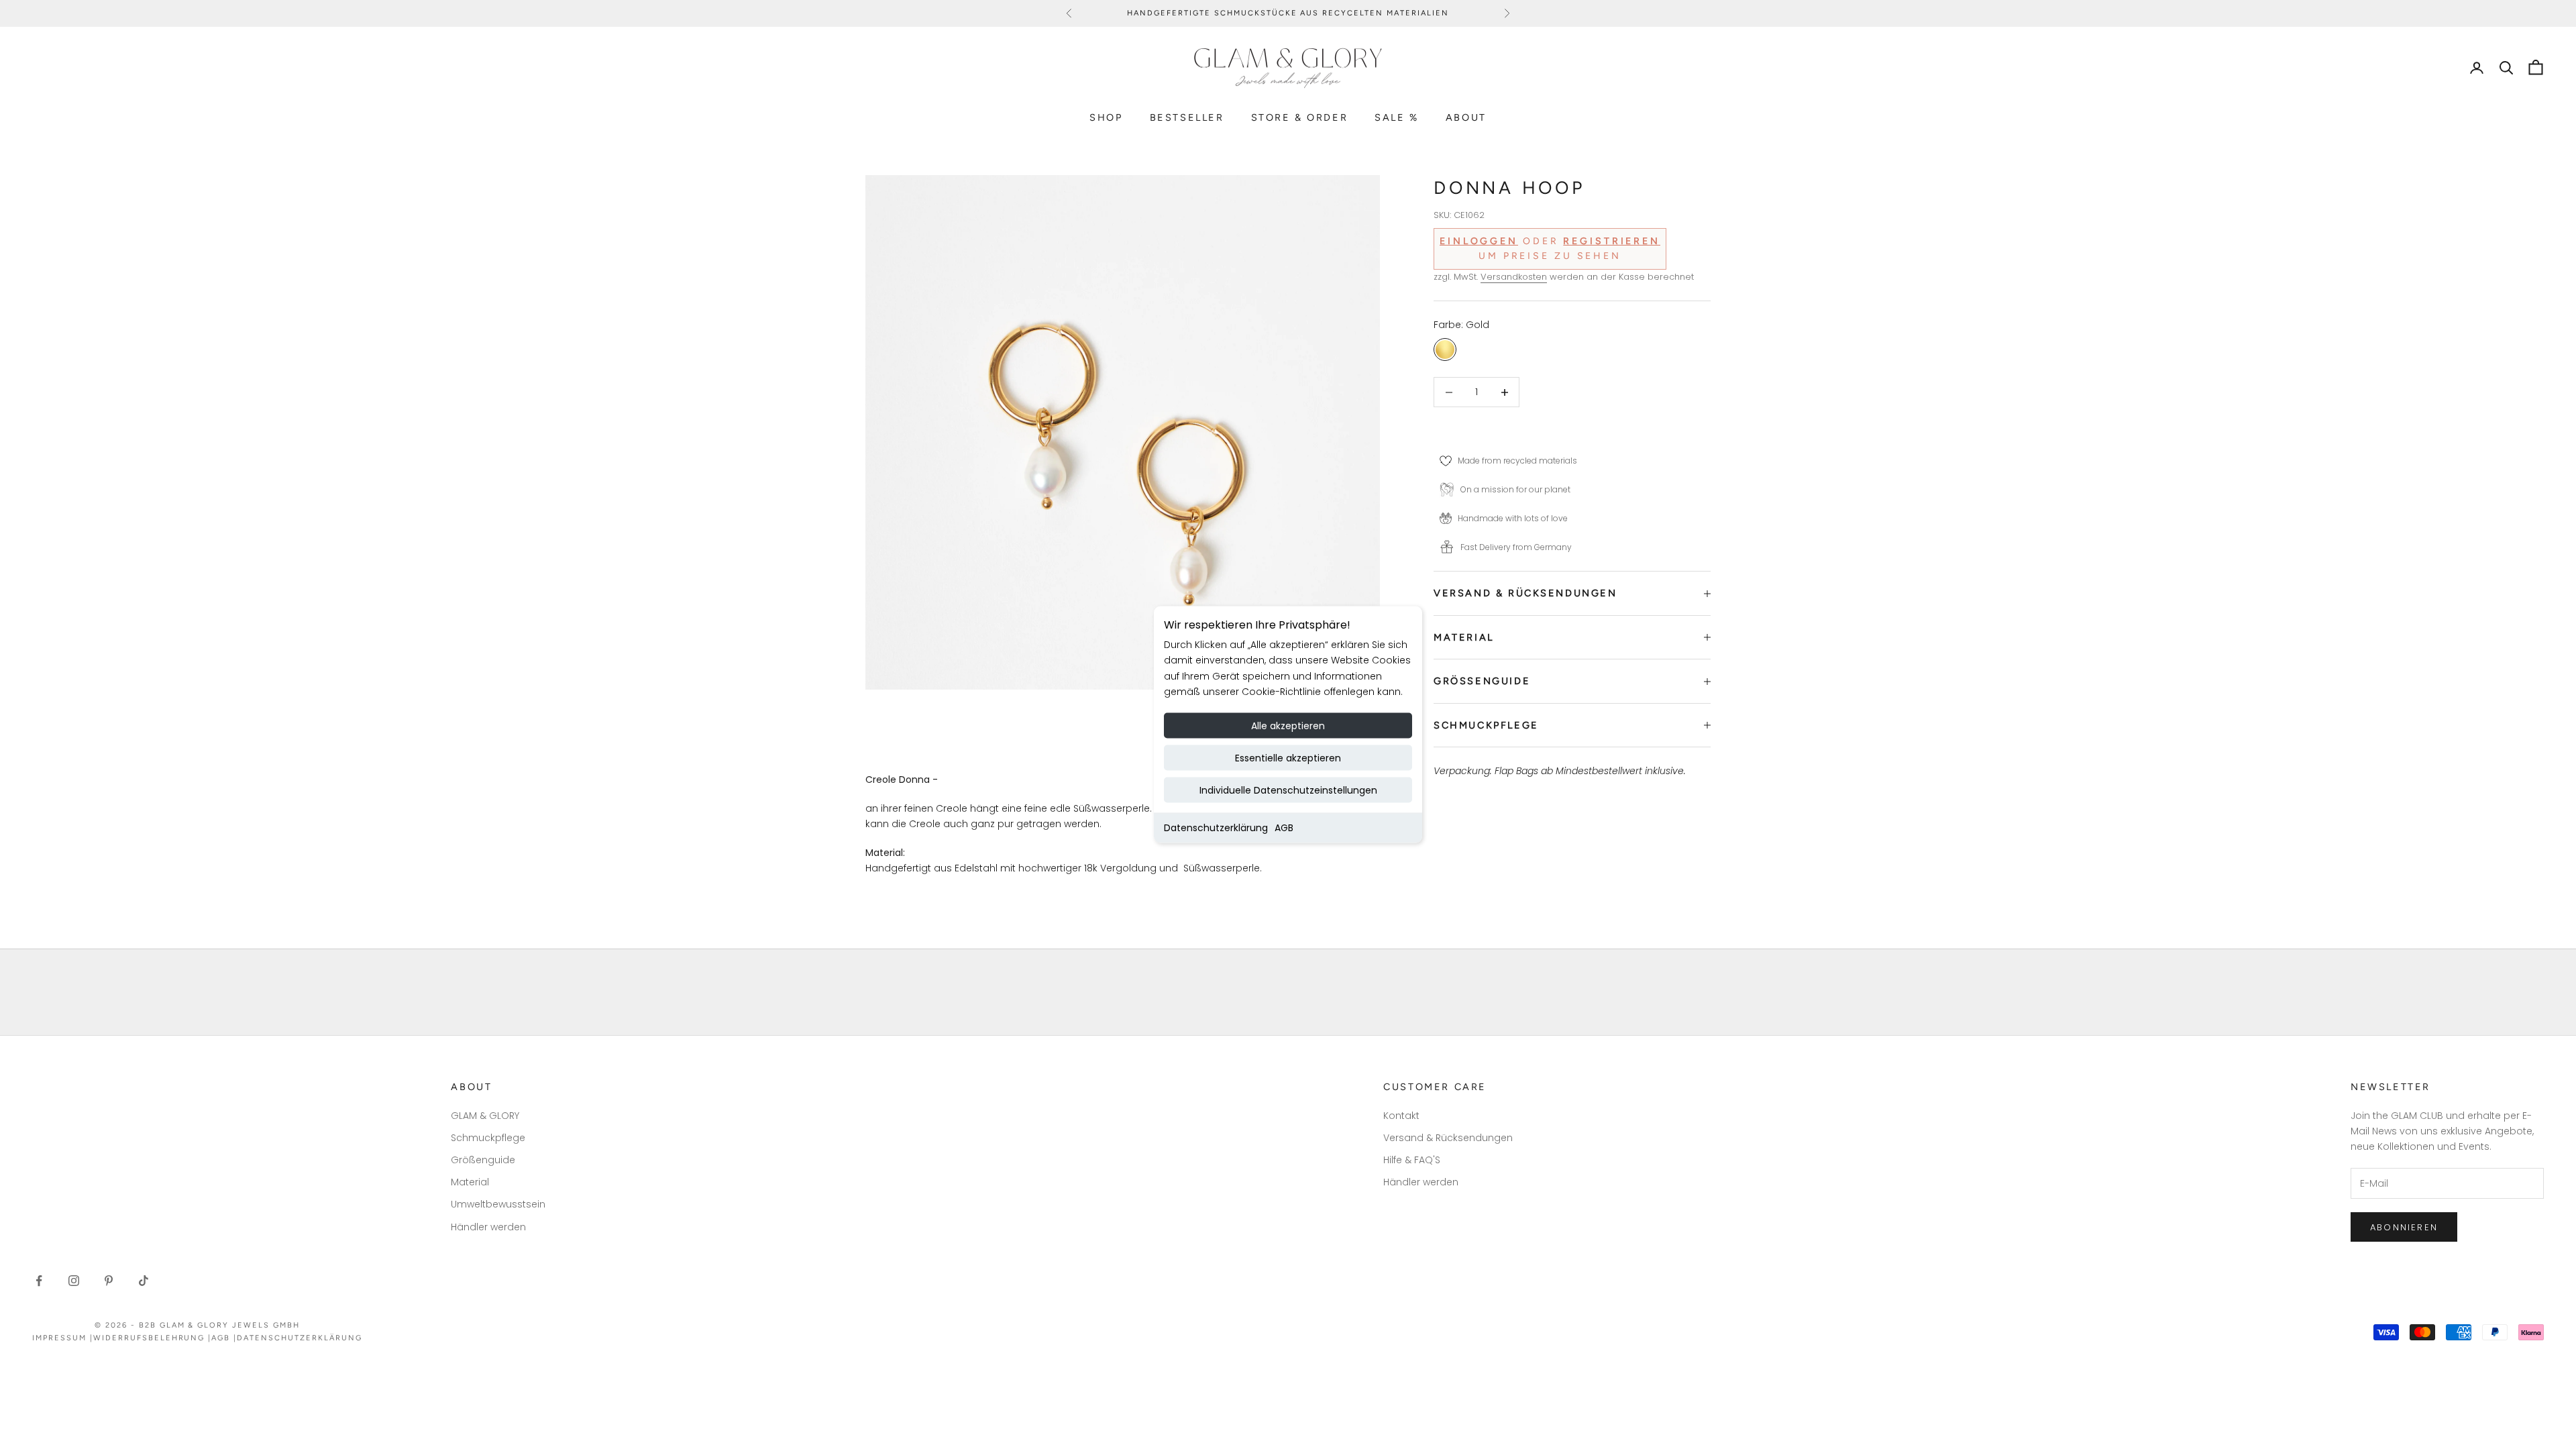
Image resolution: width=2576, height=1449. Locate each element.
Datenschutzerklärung (1216, 827)
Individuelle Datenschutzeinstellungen (1288, 790)
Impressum (59, 1338)
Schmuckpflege (488, 1138)
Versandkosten (1514, 277)
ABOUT (1466, 117)
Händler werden (488, 1227)
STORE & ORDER (1300, 117)
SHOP (1106, 117)
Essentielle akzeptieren (1288, 757)
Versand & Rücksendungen (1448, 1138)
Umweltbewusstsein (498, 1204)
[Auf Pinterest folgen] (109, 1281)
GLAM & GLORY (485, 1116)
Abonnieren (2404, 1227)
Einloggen (1479, 241)
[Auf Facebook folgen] (39, 1281)
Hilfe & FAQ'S (1412, 1160)
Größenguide (483, 1160)
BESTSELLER (1187, 117)
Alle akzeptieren (1288, 725)
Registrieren (1612, 241)
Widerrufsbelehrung (149, 1338)
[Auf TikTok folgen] (144, 1281)
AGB (1284, 827)
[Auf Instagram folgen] (74, 1281)
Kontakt (1401, 1116)
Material (470, 1182)
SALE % (1397, 117)
